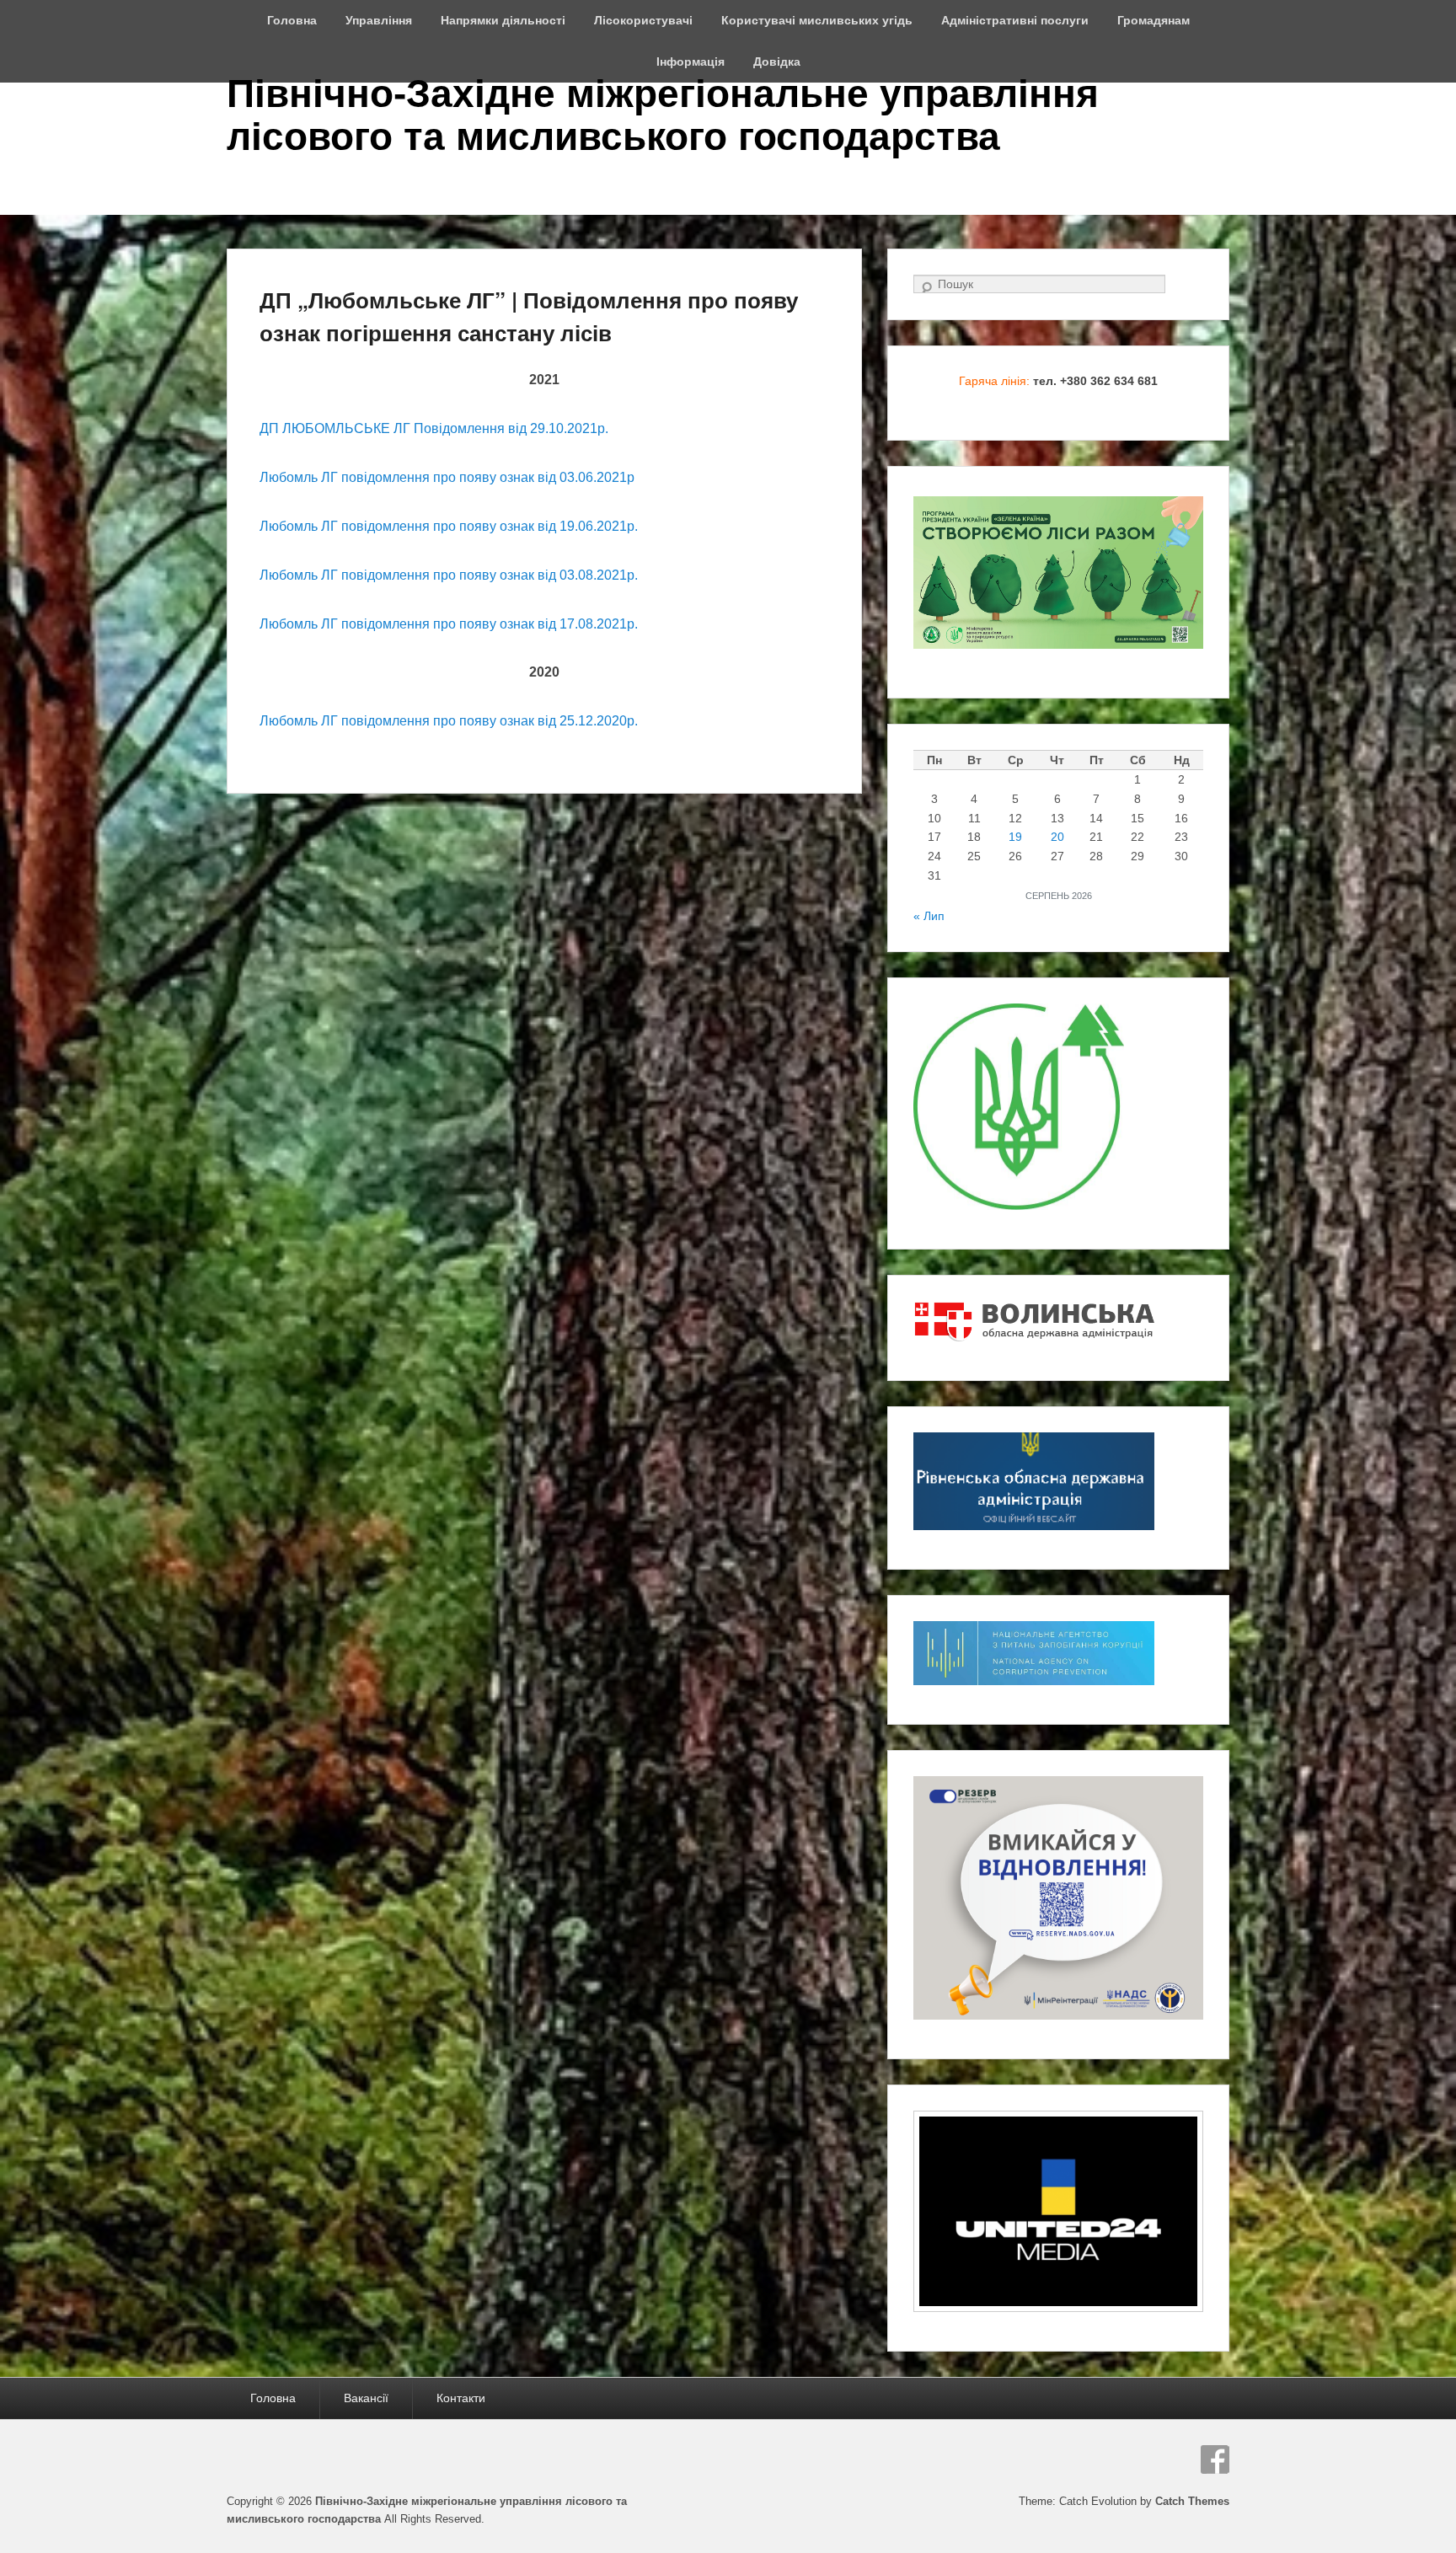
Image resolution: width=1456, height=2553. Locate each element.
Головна (292, 20)
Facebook (1215, 2459)
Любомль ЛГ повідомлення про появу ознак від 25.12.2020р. (449, 721)
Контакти (461, 2398)
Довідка (777, 62)
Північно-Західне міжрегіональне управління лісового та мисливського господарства (663, 115)
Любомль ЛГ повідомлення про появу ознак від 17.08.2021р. (449, 624)
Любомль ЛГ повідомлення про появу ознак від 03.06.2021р (447, 477)
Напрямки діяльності (503, 20)
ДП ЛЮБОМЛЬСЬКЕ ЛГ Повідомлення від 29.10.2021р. (434, 428)
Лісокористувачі (643, 20)
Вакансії (366, 2398)
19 (1015, 837)
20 (1057, 837)
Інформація (691, 62)
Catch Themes (1192, 2501)
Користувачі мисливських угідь (817, 20)
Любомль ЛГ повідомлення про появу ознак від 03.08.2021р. (449, 575)
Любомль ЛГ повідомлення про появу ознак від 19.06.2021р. (449, 526)
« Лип (929, 916)
